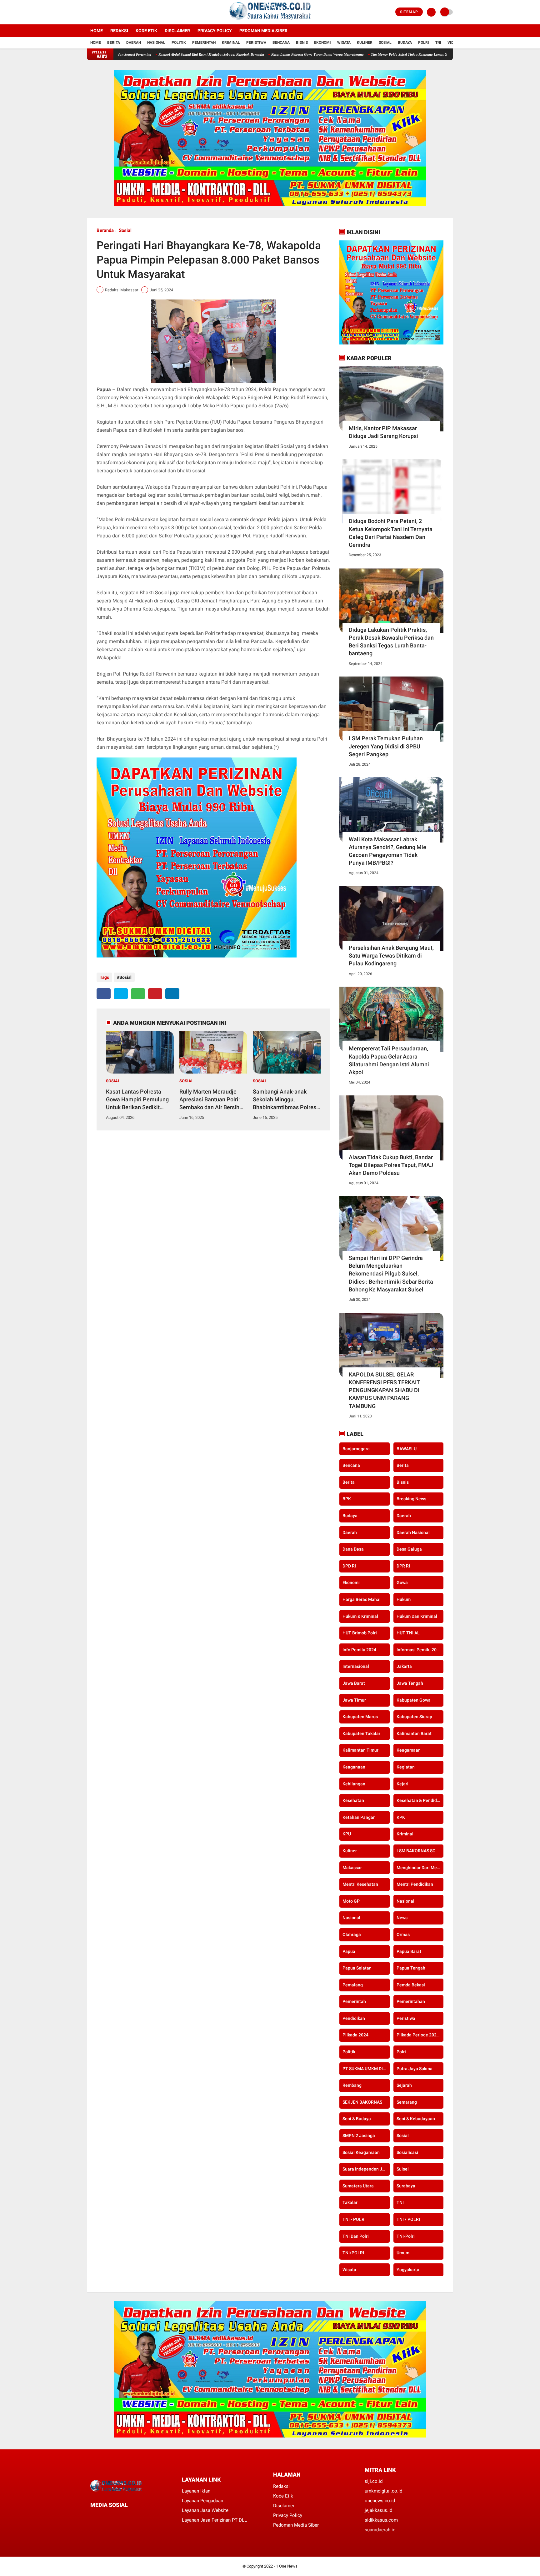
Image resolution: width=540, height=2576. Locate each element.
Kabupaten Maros (360, 1717)
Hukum (404, 1599)
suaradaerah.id (380, 2530)
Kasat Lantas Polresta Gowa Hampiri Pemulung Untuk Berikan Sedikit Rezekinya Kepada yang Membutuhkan (137, 1100)
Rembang (352, 2085)
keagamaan (409, 1750)
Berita (114, 43)
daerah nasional (413, 1532)
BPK (347, 1499)
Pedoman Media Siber (263, 31)
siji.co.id (374, 2481)
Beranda (105, 230)
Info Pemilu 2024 (359, 1650)
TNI (438, 43)
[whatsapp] (138, 994)
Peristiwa (256, 43)
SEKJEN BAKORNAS (362, 2102)
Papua (349, 1951)
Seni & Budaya (357, 2119)
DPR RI (403, 1566)
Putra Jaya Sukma (415, 2069)
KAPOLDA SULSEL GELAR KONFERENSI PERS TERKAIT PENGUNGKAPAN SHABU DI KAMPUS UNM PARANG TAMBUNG (384, 1390)
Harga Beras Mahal (362, 1599)
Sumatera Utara (358, 2186)
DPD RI (349, 1566)
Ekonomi (322, 43)
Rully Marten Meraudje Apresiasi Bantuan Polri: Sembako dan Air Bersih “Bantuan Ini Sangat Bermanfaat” (210, 1100)
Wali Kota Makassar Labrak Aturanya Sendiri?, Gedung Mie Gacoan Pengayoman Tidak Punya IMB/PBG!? (387, 851)
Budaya (405, 43)
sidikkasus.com (381, 2520)
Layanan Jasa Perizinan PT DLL (214, 2520)
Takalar (350, 2202)
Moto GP (351, 1901)
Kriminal (231, 43)
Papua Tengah (411, 1968)
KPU (347, 1834)
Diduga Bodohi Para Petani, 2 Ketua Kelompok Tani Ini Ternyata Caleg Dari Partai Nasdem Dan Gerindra (391, 533)
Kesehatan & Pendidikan (420, 1800)
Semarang (407, 2102)
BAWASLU (407, 1449)
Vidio (452, 43)
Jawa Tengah (410, 1683)
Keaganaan (354, 1767)
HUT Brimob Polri (360, 1633)
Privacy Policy (215, 31)
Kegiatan (406, 1767)
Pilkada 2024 (355, 2035)
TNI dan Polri (356, 2236)
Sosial (385, 43)
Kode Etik (146, 31)
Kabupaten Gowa (414, 1700)
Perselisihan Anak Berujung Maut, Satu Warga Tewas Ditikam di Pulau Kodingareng (391, 956)
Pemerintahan (411, 2001)
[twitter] (97, 12)
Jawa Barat (354, 1683)
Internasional (356, 1666)
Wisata (344, 43)
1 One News (287, 2566)
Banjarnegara (356, 1449)
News (402, 1918)
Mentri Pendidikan (415, 1884)
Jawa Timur (354, 1700)
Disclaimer (177, 31)
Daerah (134, 43)
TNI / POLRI (408, 2219)
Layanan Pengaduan (202, 2501)
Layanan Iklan (196, 2491)
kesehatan (353, 1800)
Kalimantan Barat (414, 1733)
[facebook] (89, 12)
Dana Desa (353, 1549)
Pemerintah (204, 43)
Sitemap (409, 12)
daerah (404, 1516)
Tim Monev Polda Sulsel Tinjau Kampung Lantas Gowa (334, 54)
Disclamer (284, 2506)
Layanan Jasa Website (205, 2510)
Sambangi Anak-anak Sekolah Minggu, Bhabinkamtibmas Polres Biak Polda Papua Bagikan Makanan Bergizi (286, 1100)
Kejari (402, 1784)
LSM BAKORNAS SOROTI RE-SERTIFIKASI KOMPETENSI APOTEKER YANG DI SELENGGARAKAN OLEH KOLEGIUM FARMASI (420, 1851)
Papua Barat (409, 1951)
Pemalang (353, 1985)
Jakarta (404, 1666)
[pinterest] (155, 994)
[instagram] (106, 12)
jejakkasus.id (378, 2510)
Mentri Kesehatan (360, 1884)
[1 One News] (270, 21)
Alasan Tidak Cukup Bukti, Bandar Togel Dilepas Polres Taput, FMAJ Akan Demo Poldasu (391, 1165)
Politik (179, 43)
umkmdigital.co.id (383, 2491)
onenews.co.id (380, 2501)
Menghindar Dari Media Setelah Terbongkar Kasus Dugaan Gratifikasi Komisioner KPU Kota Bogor (420, 1868)
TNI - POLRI (354, 2219)
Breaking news (411, 1499)
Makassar (352, 1868)
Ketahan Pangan (359, 1817)
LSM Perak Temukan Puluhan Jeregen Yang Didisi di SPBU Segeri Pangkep (386, 746)
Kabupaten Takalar (361, 1733)
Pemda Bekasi (411, 1985)
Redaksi (119, 31)
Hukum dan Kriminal (417, 1616)
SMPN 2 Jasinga (359, 2136)
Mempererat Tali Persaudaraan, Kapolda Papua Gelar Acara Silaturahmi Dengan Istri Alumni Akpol (389, 1060)
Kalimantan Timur (360, 1750)
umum (403, 2253)
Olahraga (352, 1935)
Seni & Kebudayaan (416, 2119)
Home (97, 31)
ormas (403, 1935)
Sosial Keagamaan (361, 2152)
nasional (405, 1901)
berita (403, 1465)
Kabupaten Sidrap (414, 1717)
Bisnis (302, 43)
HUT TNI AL (408, 1633)
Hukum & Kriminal (360, 1616)
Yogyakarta (408, 2270)
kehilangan (354, 1784)
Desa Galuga (409, 1549)
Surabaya (406, 2186)
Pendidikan (354, 2018)
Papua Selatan (357, 1968)
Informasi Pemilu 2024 (419, 1650)
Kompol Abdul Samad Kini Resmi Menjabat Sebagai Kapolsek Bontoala (133, 54)
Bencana (281, 43)
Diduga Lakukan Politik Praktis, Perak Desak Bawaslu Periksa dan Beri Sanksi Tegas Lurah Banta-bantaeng (391, 642)
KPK (401, 1817)
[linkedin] (172, 994)
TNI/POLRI (353, 2253)
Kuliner (365, 43)
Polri (424, 43)
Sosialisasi (407, 2152)
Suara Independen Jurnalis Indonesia (366, 2169)
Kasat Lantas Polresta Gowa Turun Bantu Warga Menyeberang (239, 54)
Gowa (402, 1582)
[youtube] (114, 12)
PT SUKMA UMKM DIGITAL (366, 2069)
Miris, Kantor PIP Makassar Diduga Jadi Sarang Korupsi (383, 432)
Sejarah (404, 2085)
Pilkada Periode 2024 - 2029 (420, 2035)
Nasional (156, 43)
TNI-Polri (406, 2236)
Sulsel (403, 2169)
